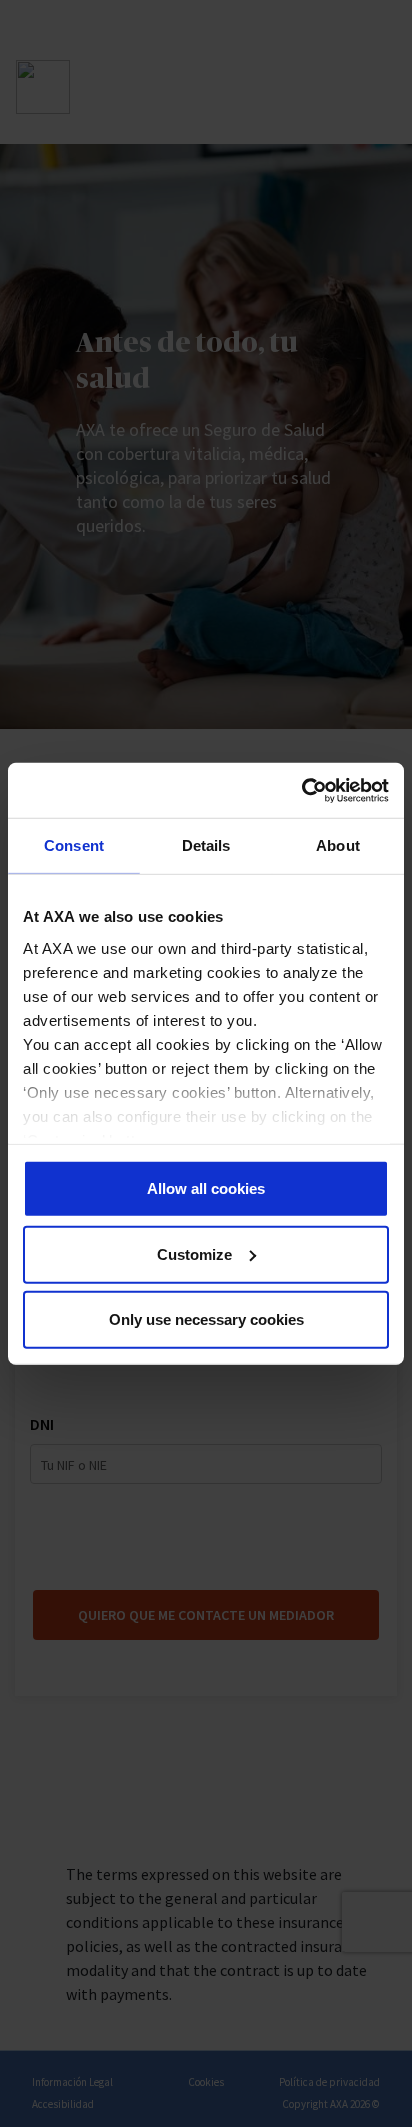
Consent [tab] (74, 845)
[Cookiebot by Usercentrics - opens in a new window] (301, 790)
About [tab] (338, 845)
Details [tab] (206, 845)
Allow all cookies (206, 1188)
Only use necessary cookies (206, 1319)
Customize (194, 1253)
